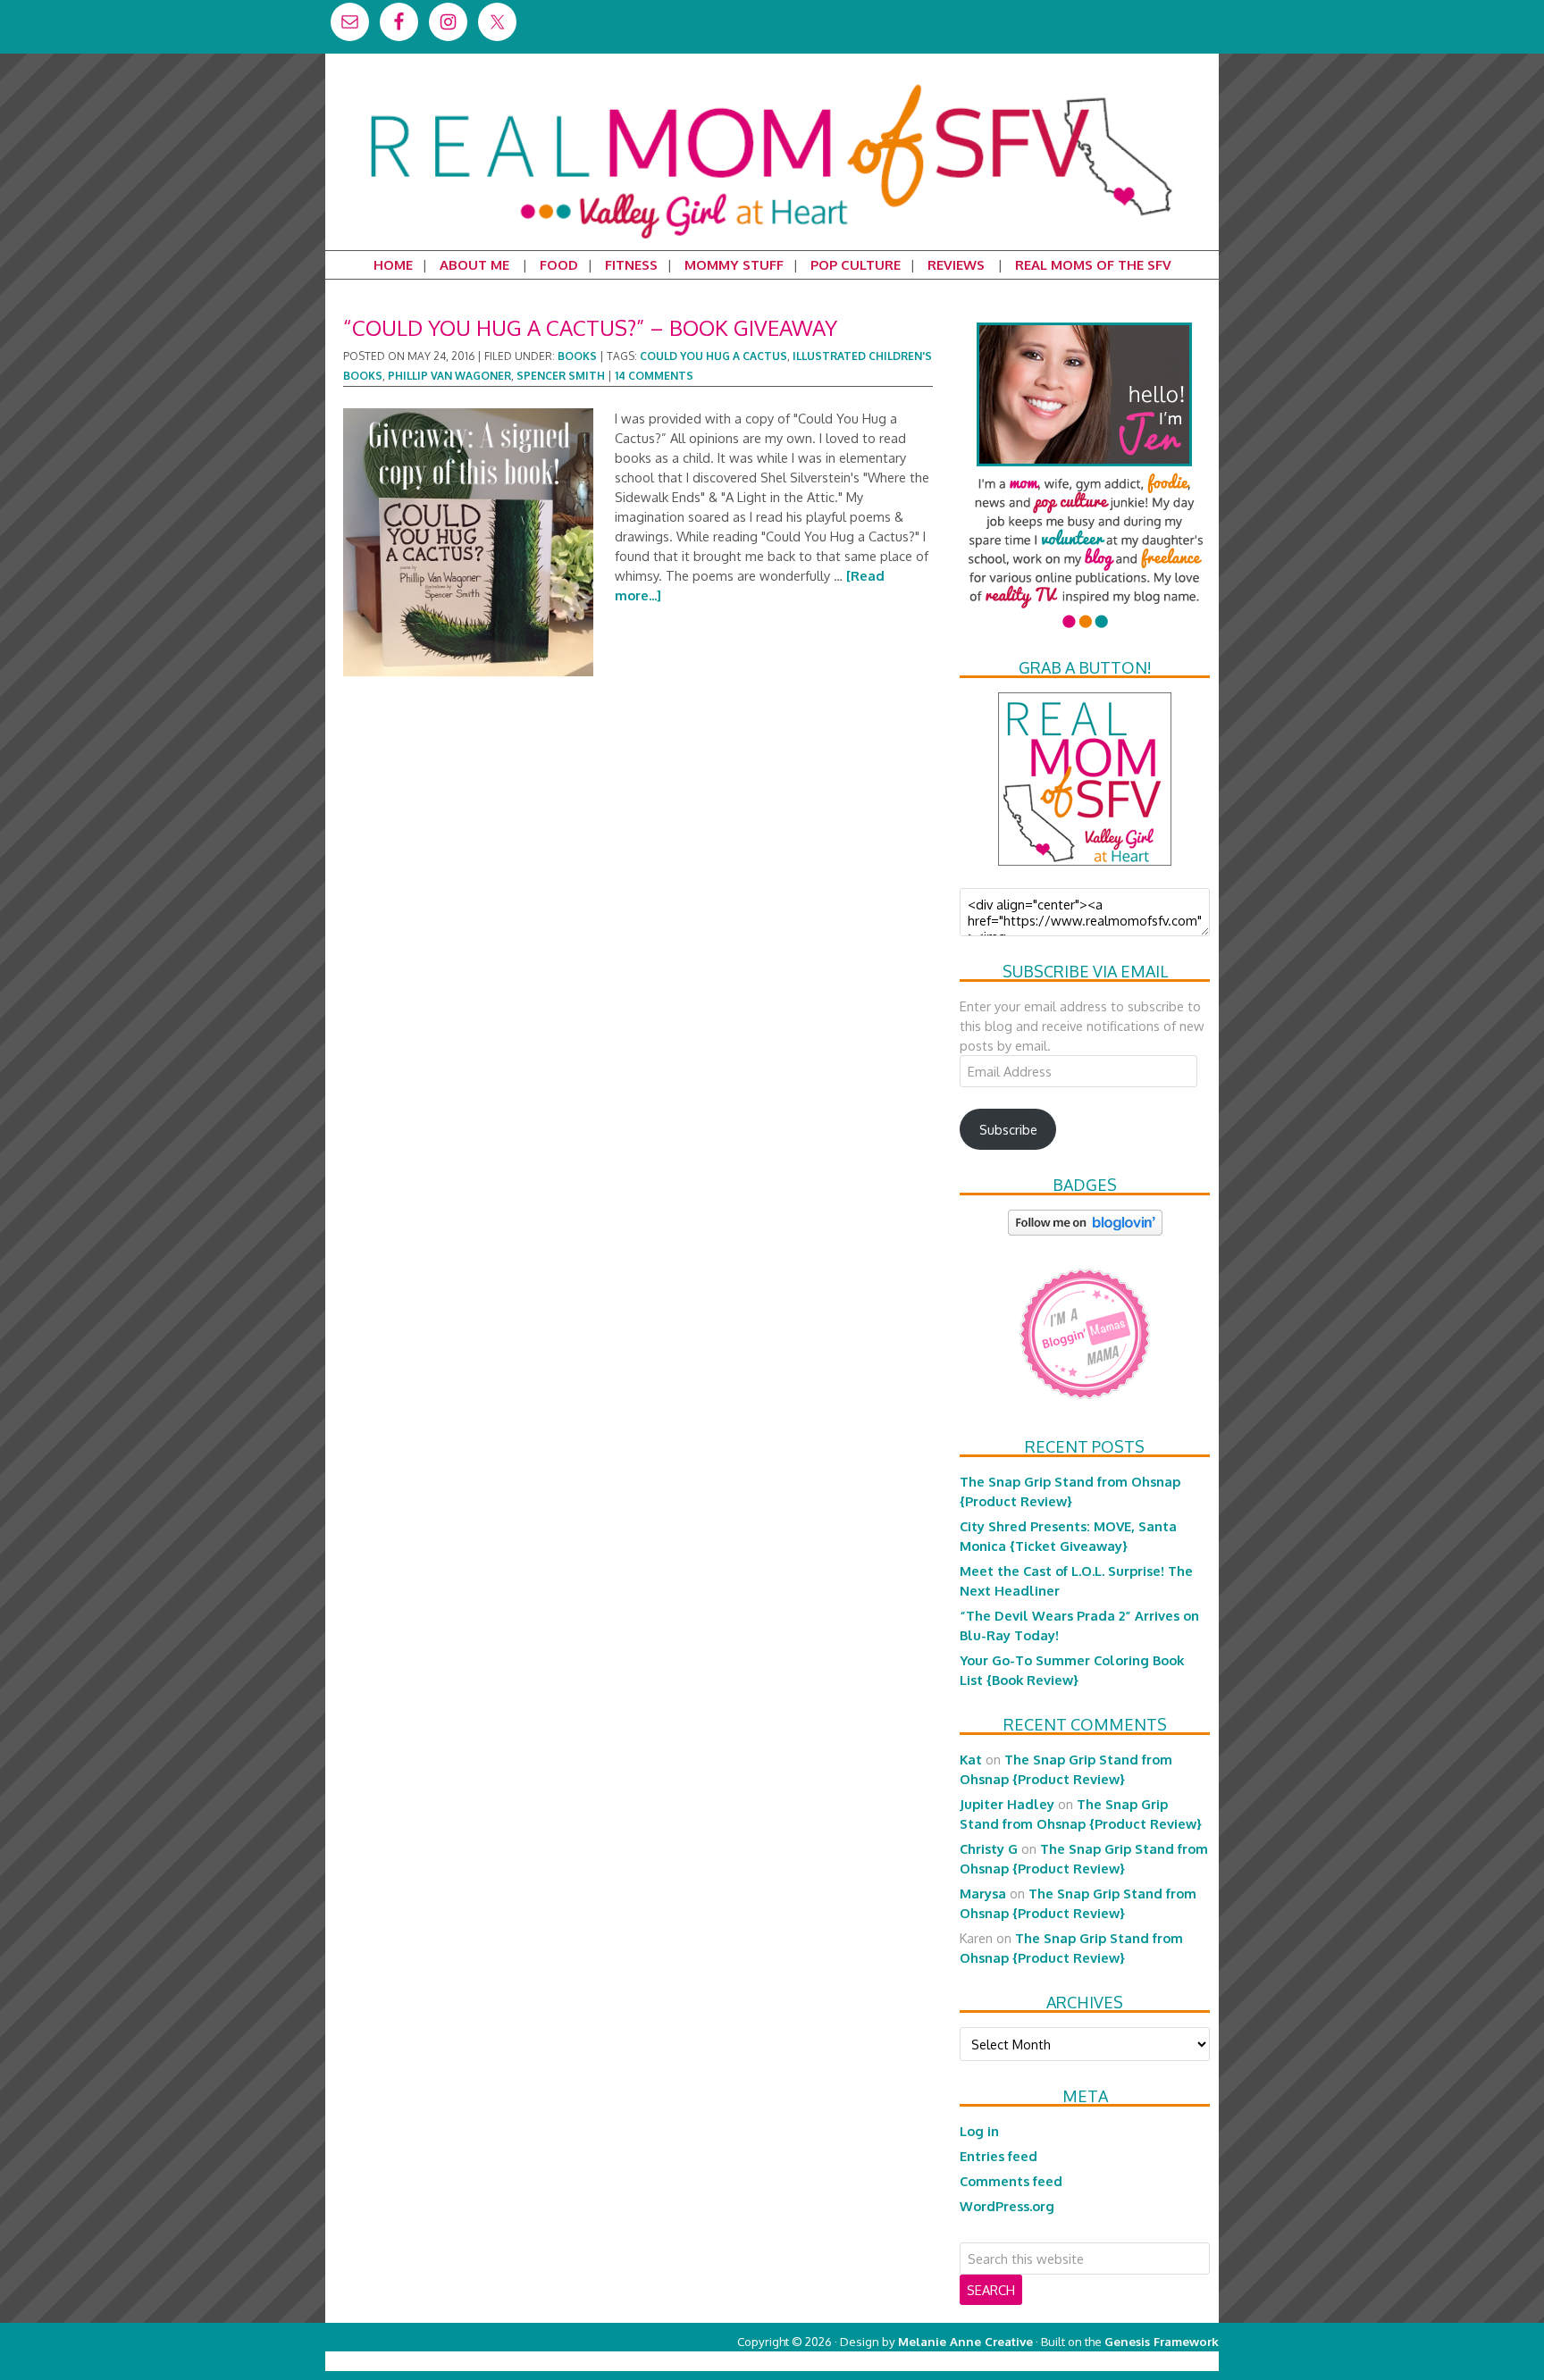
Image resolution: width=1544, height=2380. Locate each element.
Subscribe (1008, 1129)
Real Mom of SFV (772, 84)
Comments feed (1011, 2181)
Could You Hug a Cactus (713, 356)
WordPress (1142, 2361)
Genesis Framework (1162, 2341)
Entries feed (999, 2156)
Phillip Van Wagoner (449, 376)
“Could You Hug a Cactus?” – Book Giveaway (590, 327)
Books (577, 356)
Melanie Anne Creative (965, 2341)
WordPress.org (1007, 2206)
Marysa (983, 1893)
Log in (979, 2131)
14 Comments (654, 376)
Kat (971, 1759)
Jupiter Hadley (1007, 1804)
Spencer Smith (561, 376)
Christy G (989, 1848)
